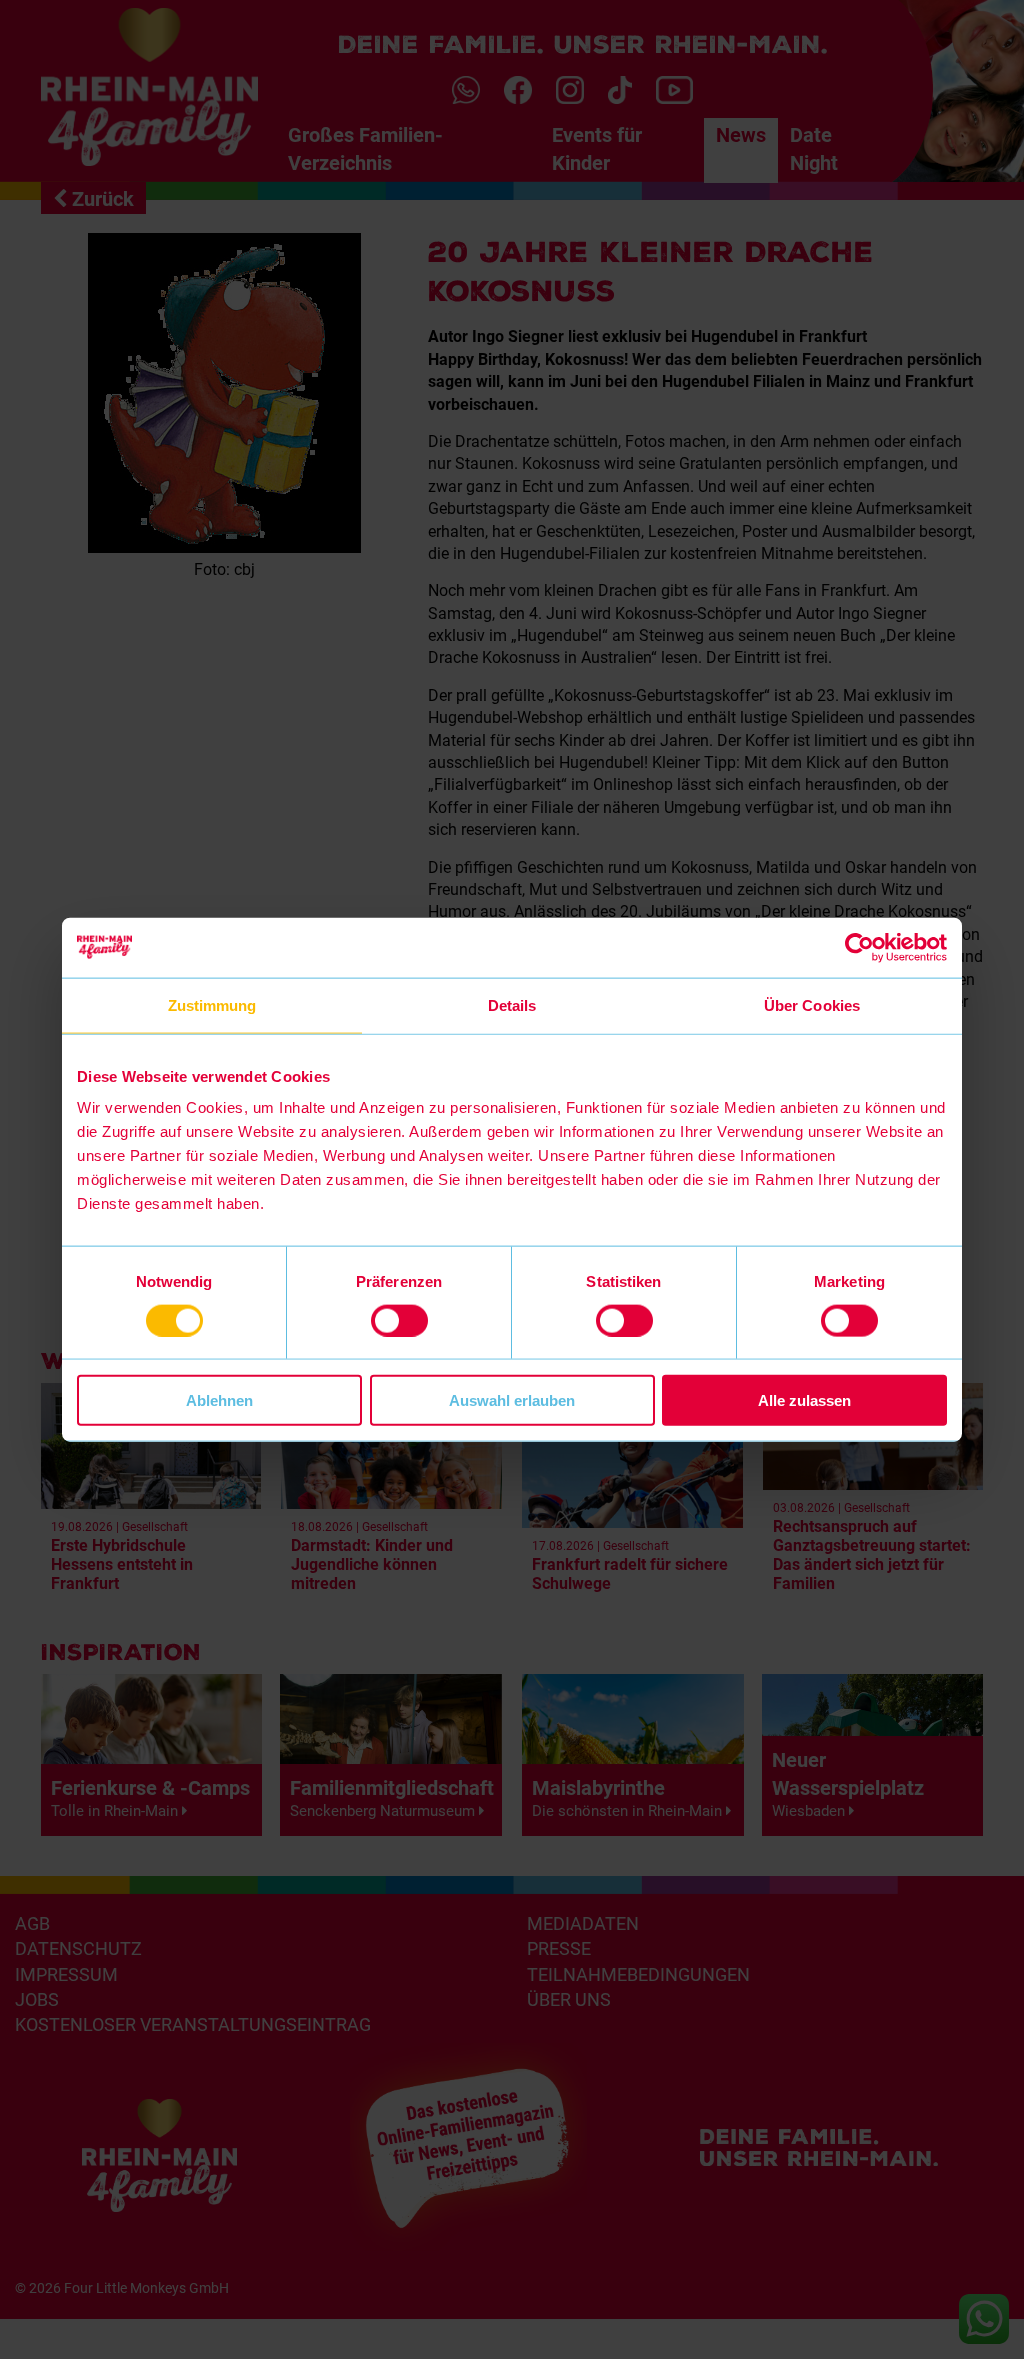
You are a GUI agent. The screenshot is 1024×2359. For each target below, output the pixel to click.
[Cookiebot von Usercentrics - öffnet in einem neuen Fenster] (859, 947)
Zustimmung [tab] (212, 1004)
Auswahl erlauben (512, 1400)
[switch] (399, 1320)
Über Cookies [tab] (812, 1004)
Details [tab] (512, 1004)
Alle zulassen (804, 1400)
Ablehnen (219, 1400)
